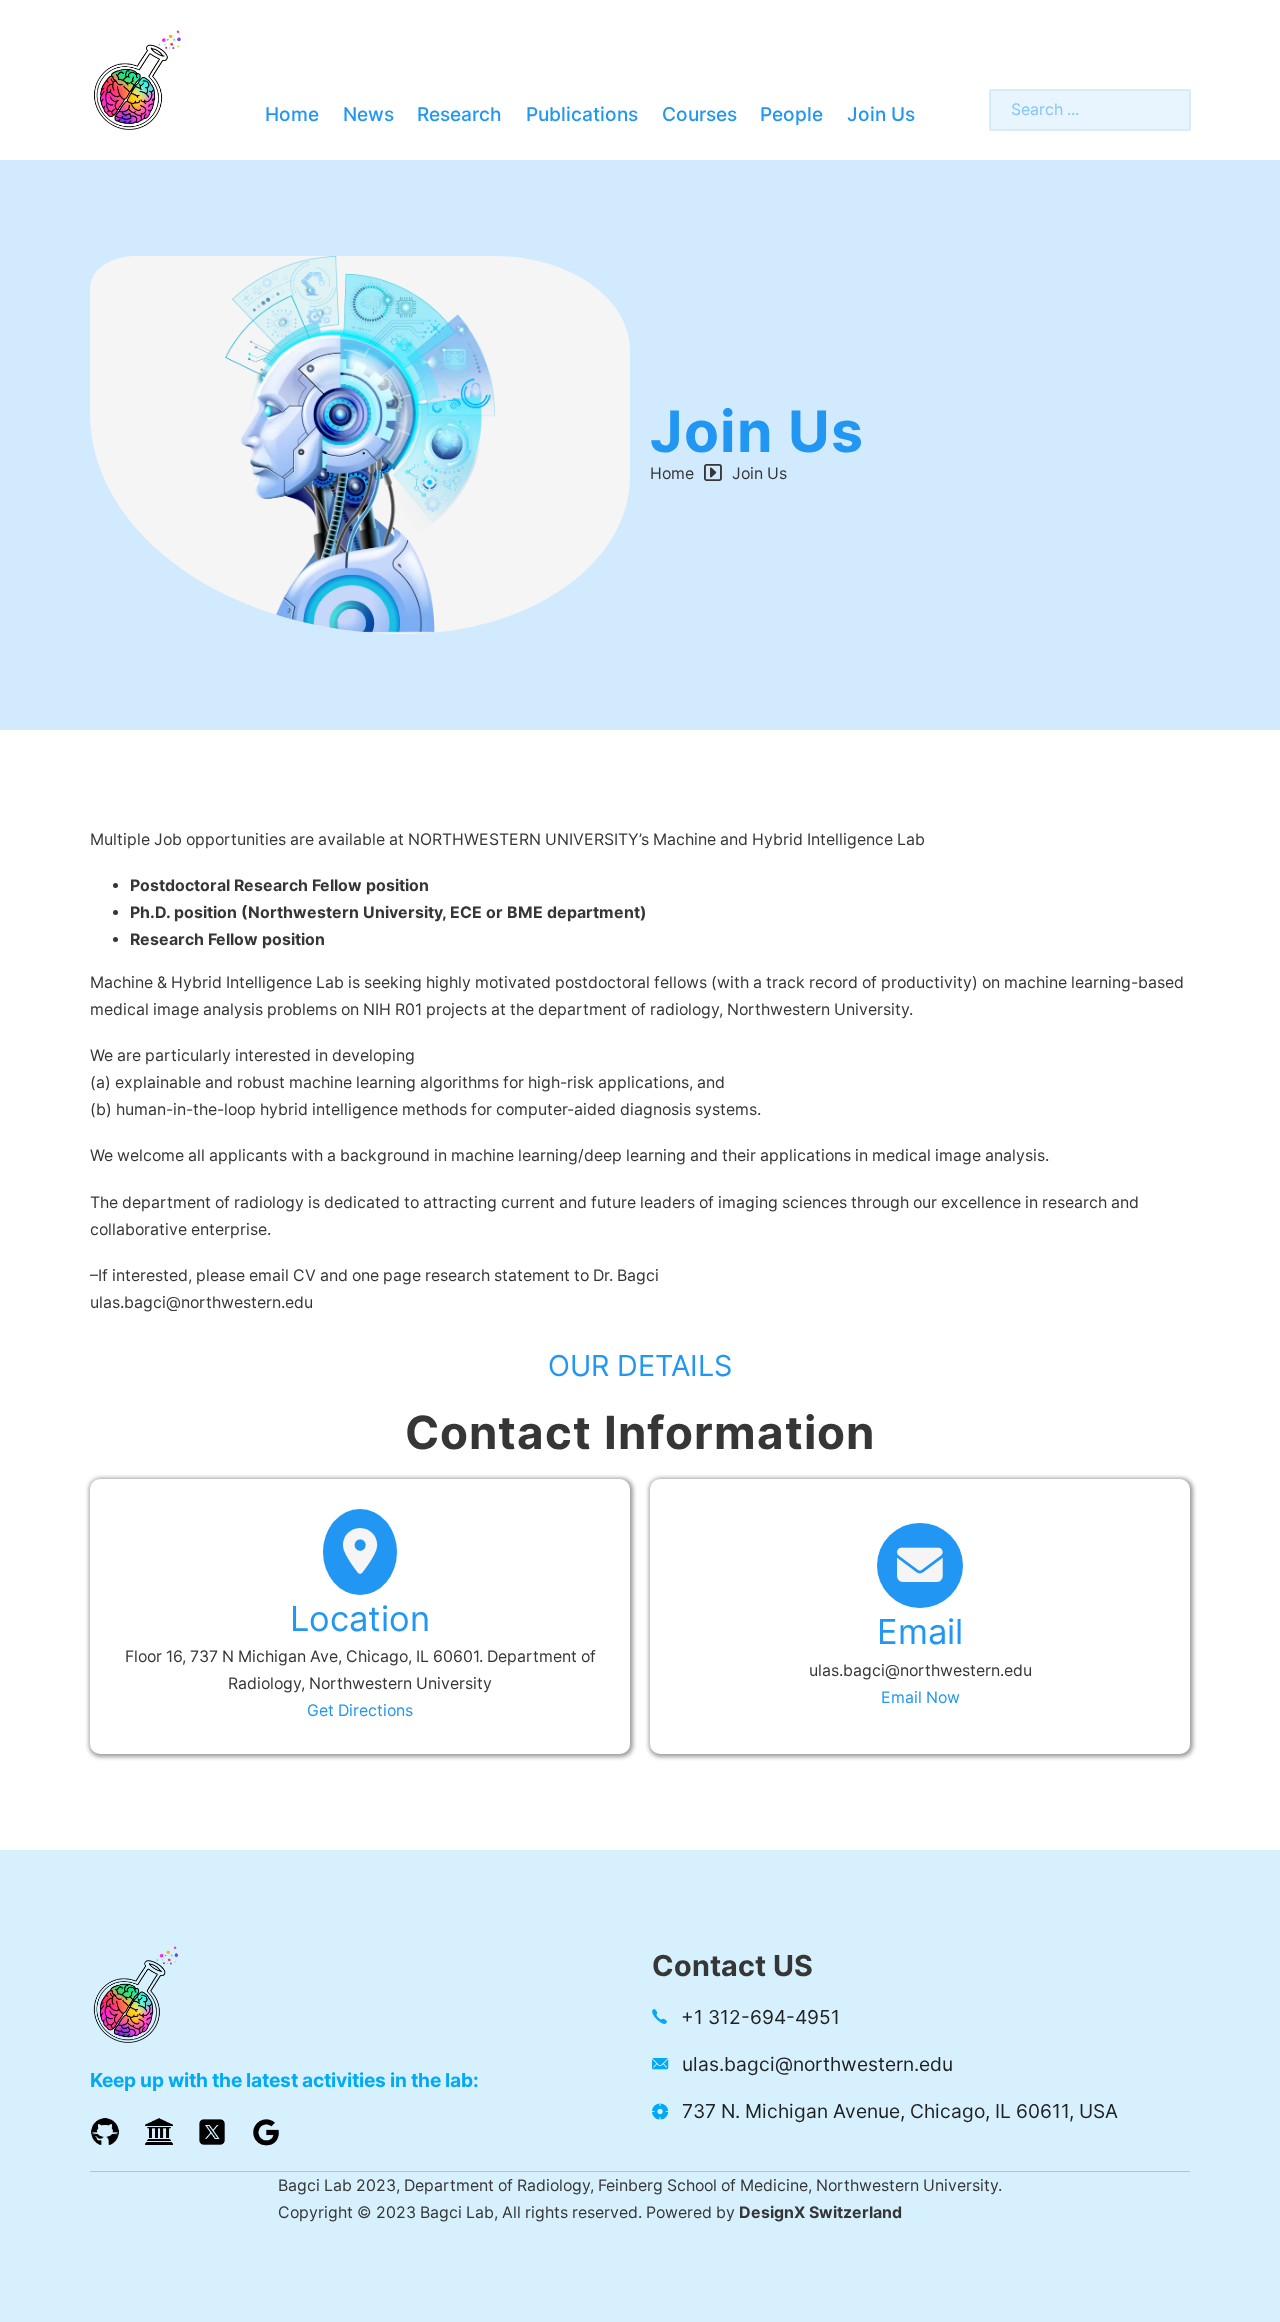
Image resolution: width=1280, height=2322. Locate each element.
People (791, 114)
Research (459, 114)
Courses (699, 114)
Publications (582, 114)
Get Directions (360, 1710)
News (368, 114)
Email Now (920, 1697)
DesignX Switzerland (820, 2212)
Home (292, 114)
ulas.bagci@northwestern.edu (920, 1670)
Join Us (881, 114)
